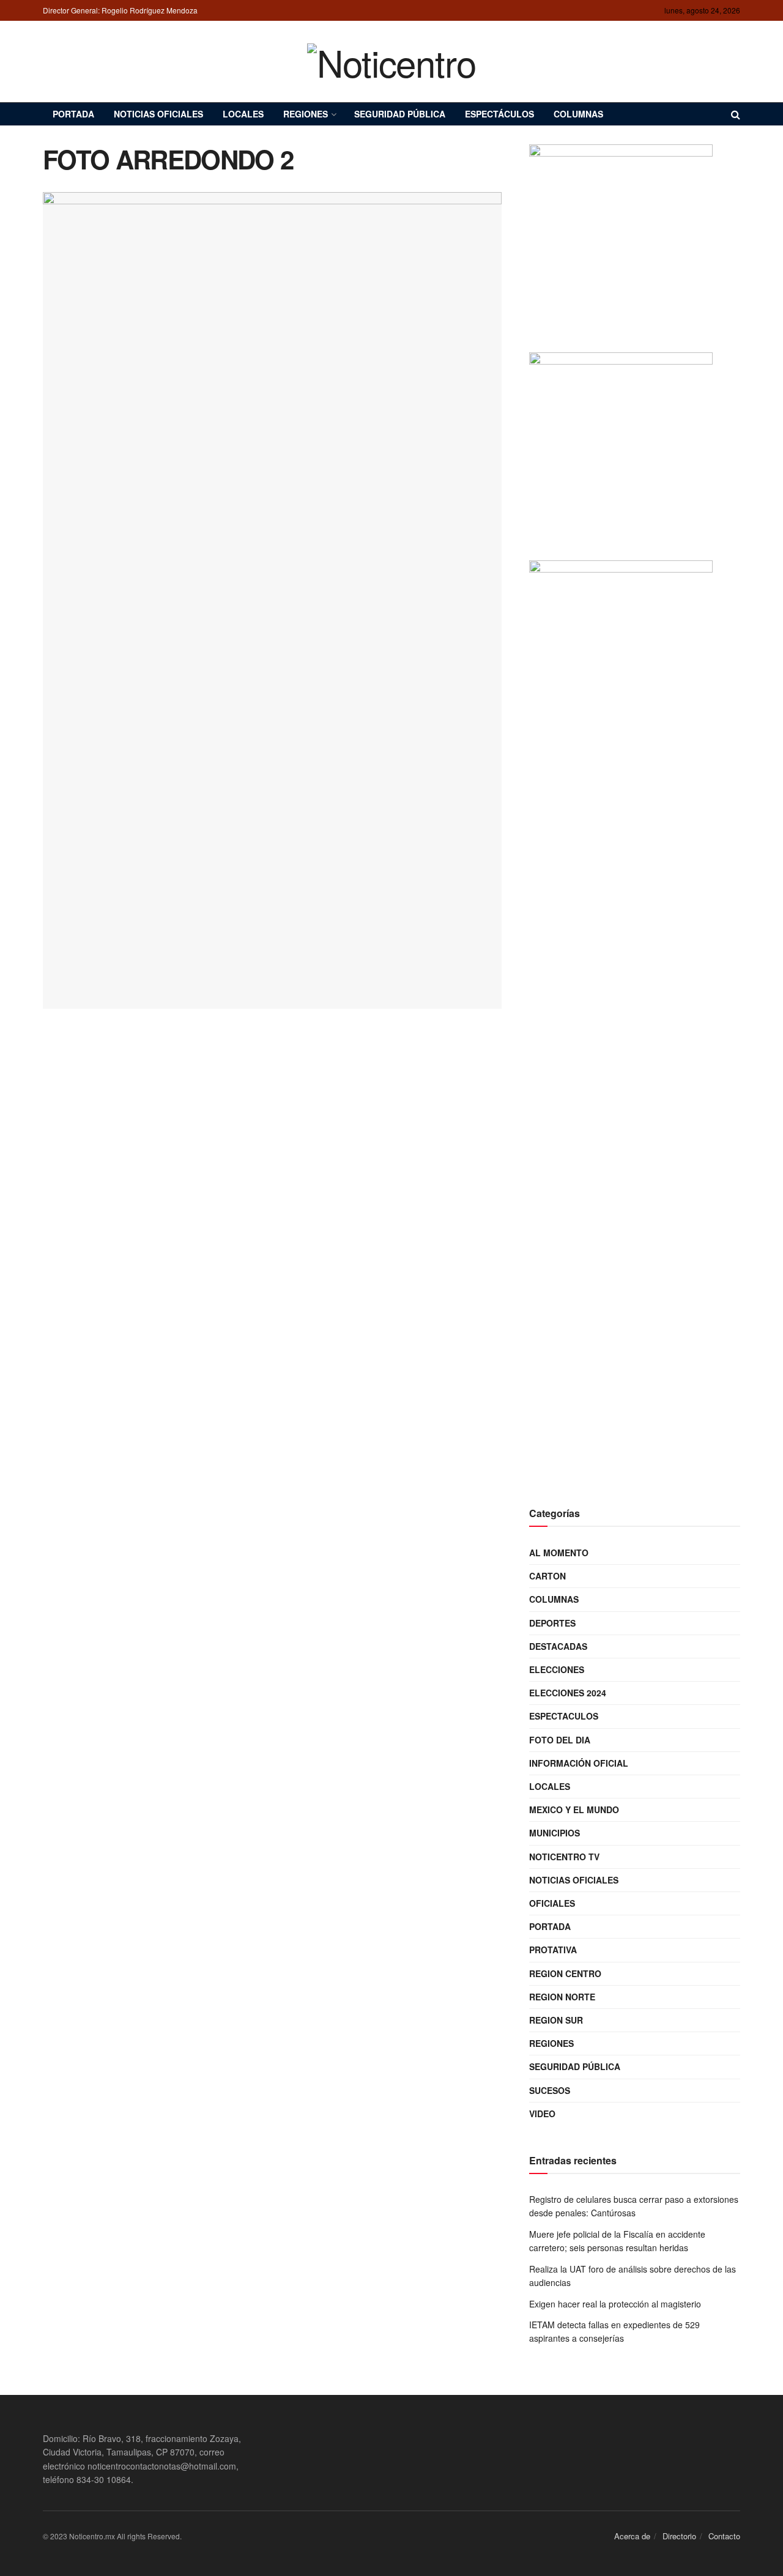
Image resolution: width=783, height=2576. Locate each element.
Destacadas (558, 1646)
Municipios (555, 1833)
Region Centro (565, 1973)
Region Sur (556, 2020)
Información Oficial (579, 1763)
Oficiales (552, 1903)
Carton (547, 1576)
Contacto (724, 2536)
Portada (73, 114)
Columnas (578, 114)
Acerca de (632, 2536)
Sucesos (550, 2090)
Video (542, 2114)
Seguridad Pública (400, 114)
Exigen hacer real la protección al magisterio (615, 2304)
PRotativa (553, 1950)
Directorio (679, 2536)
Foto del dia (560, 1740)
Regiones (306, 114)
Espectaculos (564, 1716)
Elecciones (557, 1669)
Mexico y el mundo (574, 1810)
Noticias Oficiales (158, 114)
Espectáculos (499, 114)
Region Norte (562, 1997)
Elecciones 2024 (568, 1693)
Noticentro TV (564, 1857)
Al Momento (559, 1553)
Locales (243, 114)
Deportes (552, 1623)
